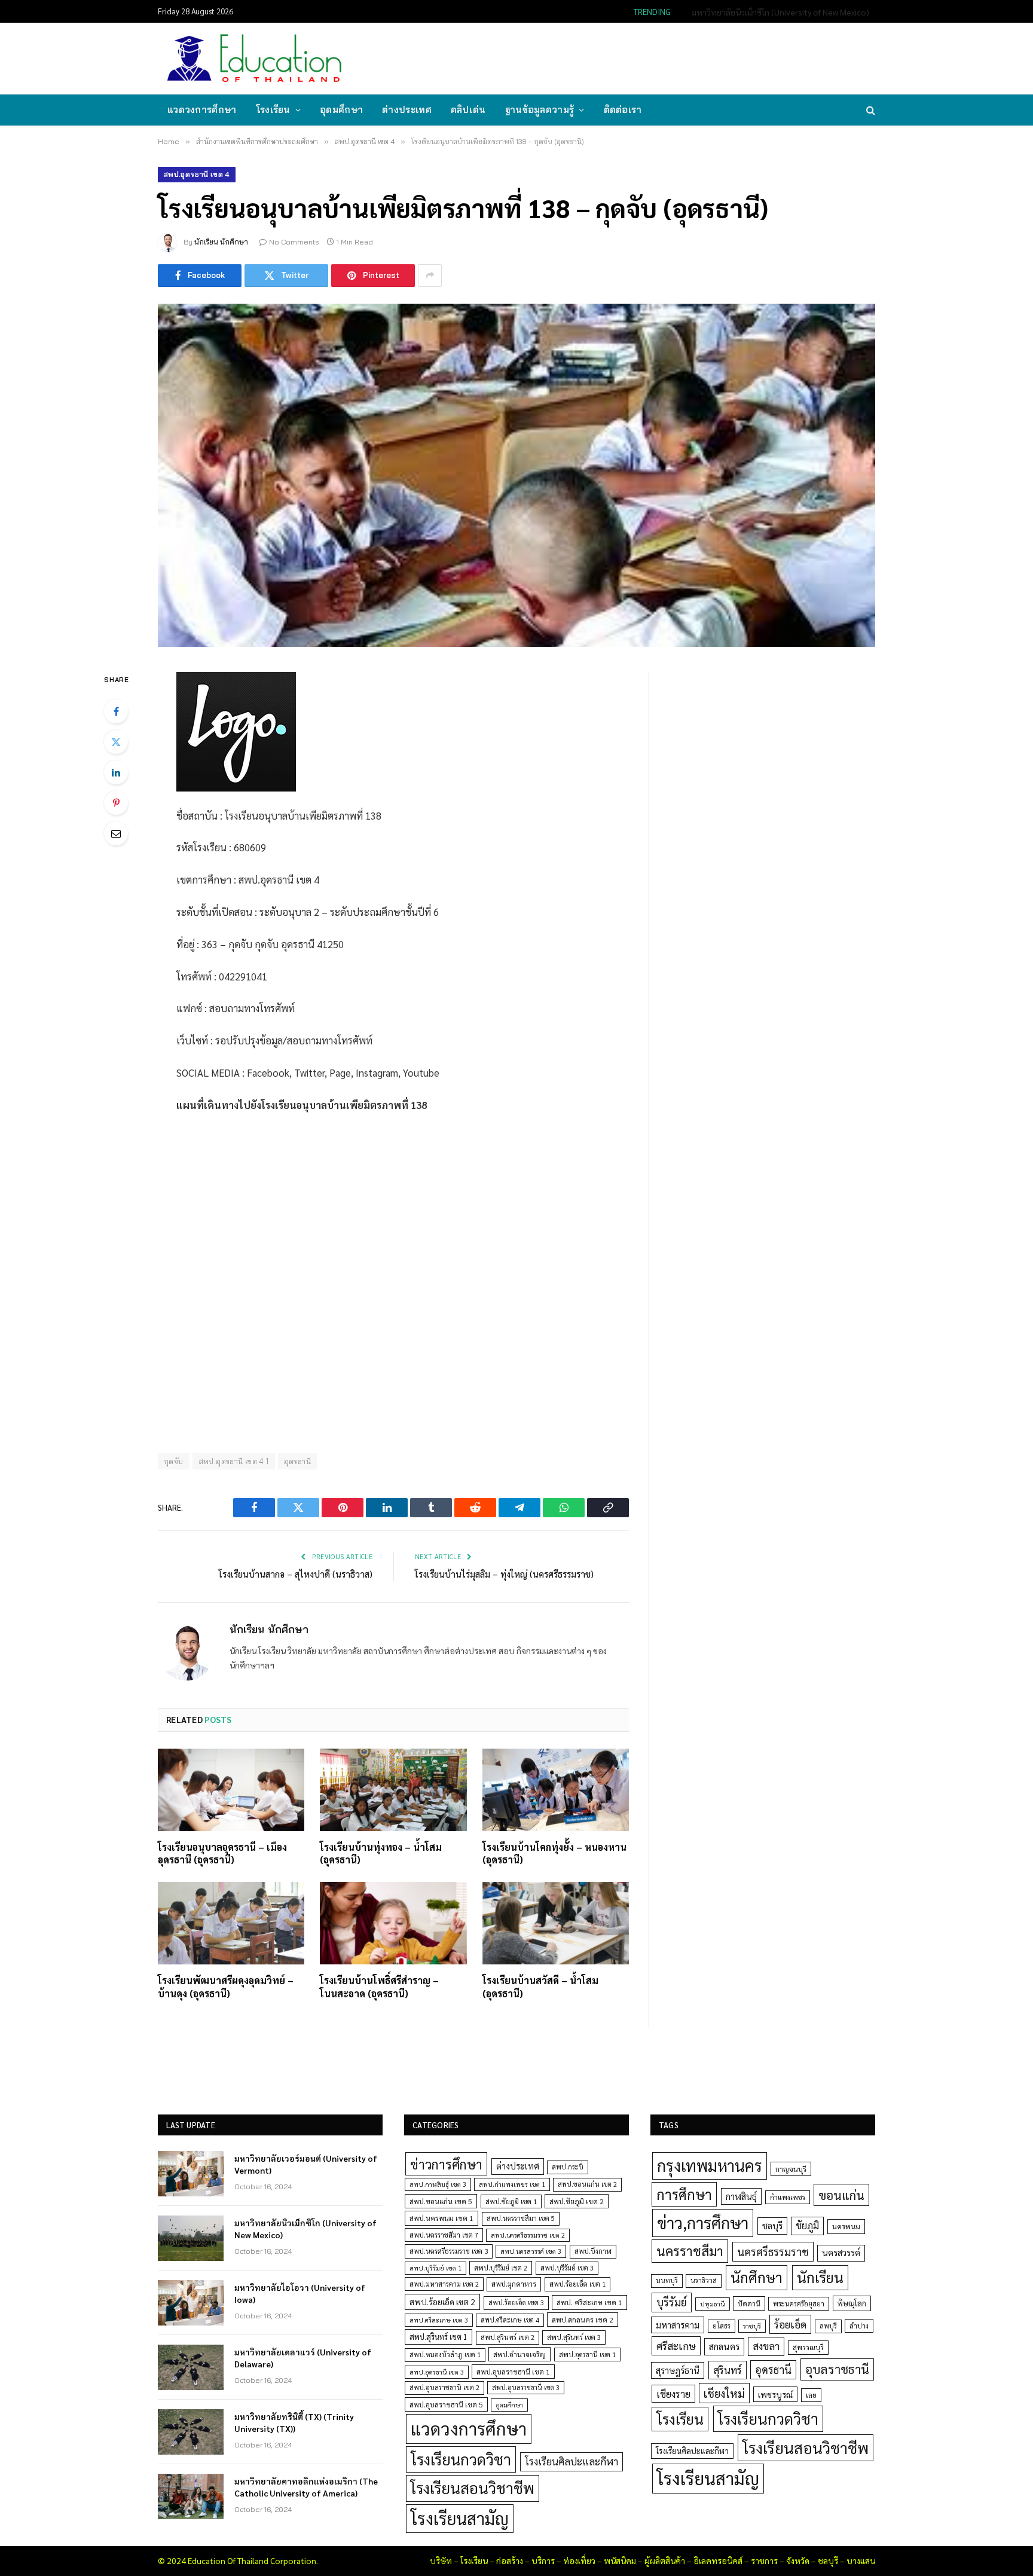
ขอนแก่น (841, 2195)
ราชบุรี (752, 2326)
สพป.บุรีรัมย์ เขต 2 (501, 2268)
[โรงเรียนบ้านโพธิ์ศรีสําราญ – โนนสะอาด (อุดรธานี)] (393, 1923)
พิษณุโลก (852, 2303)
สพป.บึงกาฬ (593, 2251)
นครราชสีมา (690, 2251)
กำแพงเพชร (788, 2197)
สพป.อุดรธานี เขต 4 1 (234, 1461)
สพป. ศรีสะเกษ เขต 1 (589, 2302)
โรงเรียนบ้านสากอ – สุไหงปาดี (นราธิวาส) (296, 1574)
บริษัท (441, 2560)
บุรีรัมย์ (672, 2302)
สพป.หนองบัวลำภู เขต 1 (445, 2355)
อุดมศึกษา (341, 110)
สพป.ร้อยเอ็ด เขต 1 (577, 2284)
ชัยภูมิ (807, 2225)
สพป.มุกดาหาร (514, 2284)
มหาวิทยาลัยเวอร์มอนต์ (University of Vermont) (306, 2164)
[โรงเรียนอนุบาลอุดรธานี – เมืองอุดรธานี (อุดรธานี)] (231, 1790)
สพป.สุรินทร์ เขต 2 (508, 2337)
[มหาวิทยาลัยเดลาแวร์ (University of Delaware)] (191, 2367)
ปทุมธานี (713, 2304)
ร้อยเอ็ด (790, 2324)
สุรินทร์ (728, 2370)
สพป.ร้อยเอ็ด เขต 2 (442, 2302)
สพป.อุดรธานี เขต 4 (197, 174)
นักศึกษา (757, 2277)
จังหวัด (798, 2560)
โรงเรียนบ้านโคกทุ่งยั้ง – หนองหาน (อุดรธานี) (554, 1854)
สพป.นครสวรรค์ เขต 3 (531, 2251)
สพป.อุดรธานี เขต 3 (437, 2372)
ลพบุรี (828, 2326)
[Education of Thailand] (255, 59)
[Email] (116, 833)
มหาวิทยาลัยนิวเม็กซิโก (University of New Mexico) (780, 12)
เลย (811, 2395)
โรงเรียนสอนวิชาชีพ (473, 2488)
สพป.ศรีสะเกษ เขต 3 (439, 2320)
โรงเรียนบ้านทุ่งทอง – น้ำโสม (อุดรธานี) (381, 1854)
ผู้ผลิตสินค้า (665, 2560)
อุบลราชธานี (837, 2369)
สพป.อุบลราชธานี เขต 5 (446, 2404)
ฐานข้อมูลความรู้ (540, 110)
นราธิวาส (704, 2280)
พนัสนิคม (620, 2560)
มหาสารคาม (678, 2325)
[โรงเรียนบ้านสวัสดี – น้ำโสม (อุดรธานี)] (556, 1923)
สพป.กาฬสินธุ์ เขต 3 (438, 2184)
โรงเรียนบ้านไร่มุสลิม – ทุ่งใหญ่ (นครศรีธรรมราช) (504, 1574)
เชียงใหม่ (724, 2393)
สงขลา (766, 2346)
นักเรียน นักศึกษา (221, 242)
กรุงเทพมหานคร (710, 2165)
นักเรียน (820, 2277)
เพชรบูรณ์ (775, 2394)
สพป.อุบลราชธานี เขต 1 (513, 2372)
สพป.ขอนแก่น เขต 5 (441, 2201)
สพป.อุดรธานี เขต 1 (587, 2355)
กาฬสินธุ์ (741, 2196)
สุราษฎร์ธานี (678, 2370)
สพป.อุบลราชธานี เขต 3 (526, 2387)
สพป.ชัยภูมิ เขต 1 (511, 2201)
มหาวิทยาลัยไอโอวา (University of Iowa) (300, 2293)
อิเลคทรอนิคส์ (718, 2560)
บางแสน (861, 2560)
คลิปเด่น (468, 110)
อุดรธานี (297, 1461)
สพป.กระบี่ (568, 2167)
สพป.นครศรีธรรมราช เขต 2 (528, 2235)
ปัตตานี (749, 2303)
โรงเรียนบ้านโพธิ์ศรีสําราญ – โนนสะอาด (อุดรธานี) (379, 1987)
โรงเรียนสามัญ (460, 2518)
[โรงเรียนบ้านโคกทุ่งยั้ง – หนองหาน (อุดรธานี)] (556, 1790)
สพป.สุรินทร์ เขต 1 (438, 2337)
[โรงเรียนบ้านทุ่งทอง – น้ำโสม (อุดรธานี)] (393, 1790)
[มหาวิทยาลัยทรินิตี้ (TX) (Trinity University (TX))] (191, 2432)
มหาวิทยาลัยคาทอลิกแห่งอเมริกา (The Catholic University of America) (306, 2487)
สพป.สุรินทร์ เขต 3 (574, 2337)
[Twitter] (116, 742)
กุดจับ (174, 1461)
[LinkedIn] (116, 772)
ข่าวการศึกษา (446, 2164)
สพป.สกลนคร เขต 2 (583, 2320)
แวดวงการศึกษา (202, 110)
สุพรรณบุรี (808, 2347)
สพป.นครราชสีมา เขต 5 (521, 2218)
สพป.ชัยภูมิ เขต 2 (577, 2201)
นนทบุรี (667, 2280)
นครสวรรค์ (841, 2253)
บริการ (543, 2560)
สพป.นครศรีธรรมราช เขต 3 (449, 2251)
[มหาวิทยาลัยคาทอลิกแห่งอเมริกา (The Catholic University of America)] (191, 2496)
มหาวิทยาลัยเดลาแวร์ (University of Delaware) (303, 2358)
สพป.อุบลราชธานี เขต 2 (444, 2387)
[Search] (870, 110)
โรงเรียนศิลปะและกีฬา (571, 2461)
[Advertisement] (656, 57)
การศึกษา (684, 2194)
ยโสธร (722, 2326)
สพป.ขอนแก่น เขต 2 (587, 2184)
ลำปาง (859, 2326)
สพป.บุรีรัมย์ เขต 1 (435, 2268)
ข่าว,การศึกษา (703, 2222)
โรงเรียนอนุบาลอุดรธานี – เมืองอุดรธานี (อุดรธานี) (222, 1854)
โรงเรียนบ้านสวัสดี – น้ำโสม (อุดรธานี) (540, 1987)
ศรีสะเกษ (676, 2346)
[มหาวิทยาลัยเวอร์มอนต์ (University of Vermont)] (191, 2174)
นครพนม (846, 2226)
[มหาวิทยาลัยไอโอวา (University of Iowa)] (191, 2303)
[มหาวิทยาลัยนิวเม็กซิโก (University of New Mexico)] (191, 2238)
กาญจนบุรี (791, 2169)
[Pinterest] (116, 803)
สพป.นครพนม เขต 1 (441, 2218)
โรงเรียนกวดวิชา (461, 2459)
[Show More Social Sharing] (430, 276)
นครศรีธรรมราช (773, 2252)
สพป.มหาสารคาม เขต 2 (444, 2284)
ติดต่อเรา (623, 110)
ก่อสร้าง (510, 2560)
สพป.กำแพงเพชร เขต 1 (512, 2184)
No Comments (294, 242)
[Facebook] (116, 711)
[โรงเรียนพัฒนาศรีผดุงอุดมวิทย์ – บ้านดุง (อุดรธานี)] (231, 1923)
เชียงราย (673, 2394)
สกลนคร (724, 2346)
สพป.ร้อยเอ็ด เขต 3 (516, 2302)
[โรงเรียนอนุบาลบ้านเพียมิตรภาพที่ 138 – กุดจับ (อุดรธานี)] (516, 475)
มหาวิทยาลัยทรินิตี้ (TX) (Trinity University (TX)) (294, 2422)
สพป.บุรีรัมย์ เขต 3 (567, 2268)
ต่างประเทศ (407, 110)
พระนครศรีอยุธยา (799, 2304)
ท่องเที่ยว (579, 2560)
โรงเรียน (273, 110)
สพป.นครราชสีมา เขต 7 (444, 2235)
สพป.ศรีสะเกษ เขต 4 (510, 2320)
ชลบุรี (772, 2225)
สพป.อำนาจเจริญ (519, 2354)
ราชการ (764, 2560)
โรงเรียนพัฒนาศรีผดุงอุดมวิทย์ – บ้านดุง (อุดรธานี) (226, 1987)
